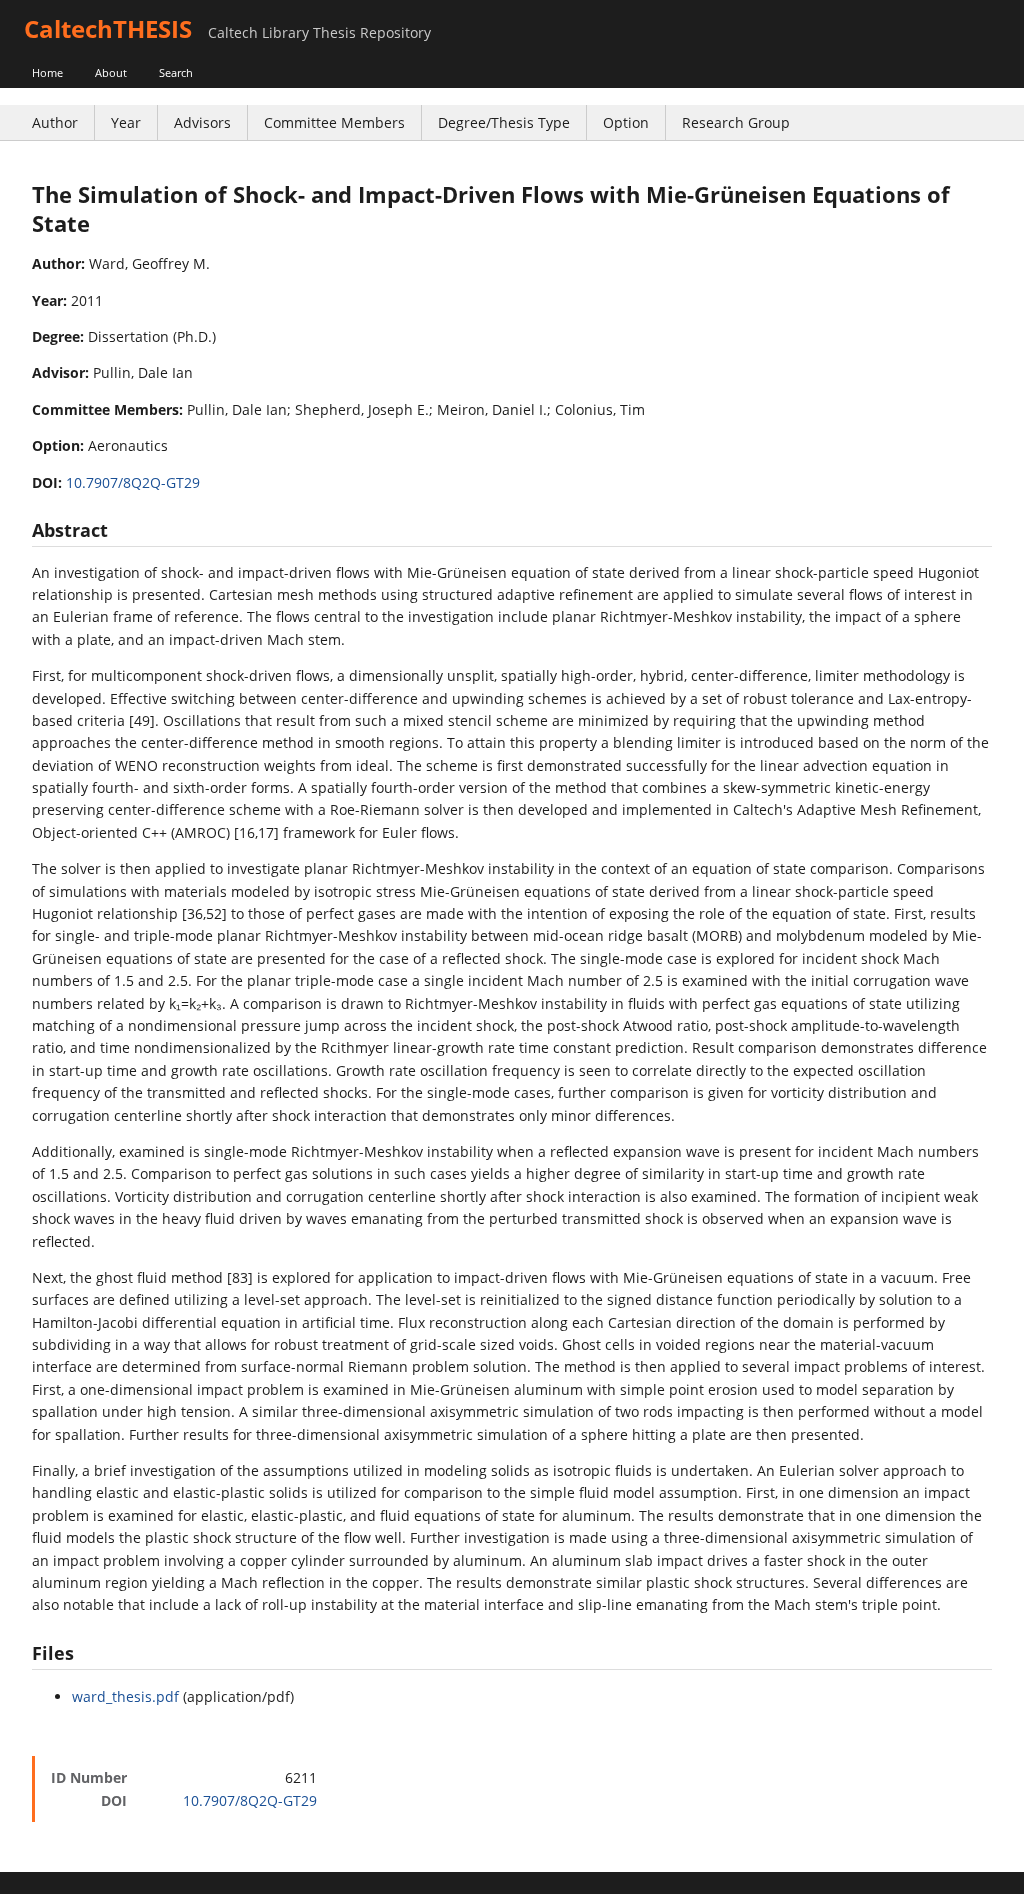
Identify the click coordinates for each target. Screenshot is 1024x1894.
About (111, 72)
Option (626, 122)
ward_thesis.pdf (125, 1696)
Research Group (736, 122)
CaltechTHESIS (108, 28)
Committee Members (334, 122)
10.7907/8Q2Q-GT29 (133, 482)
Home (47, 72)
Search (176, 72)
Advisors (202, 122)
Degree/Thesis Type (504, 122)
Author (55, 122)
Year (126, 122)
